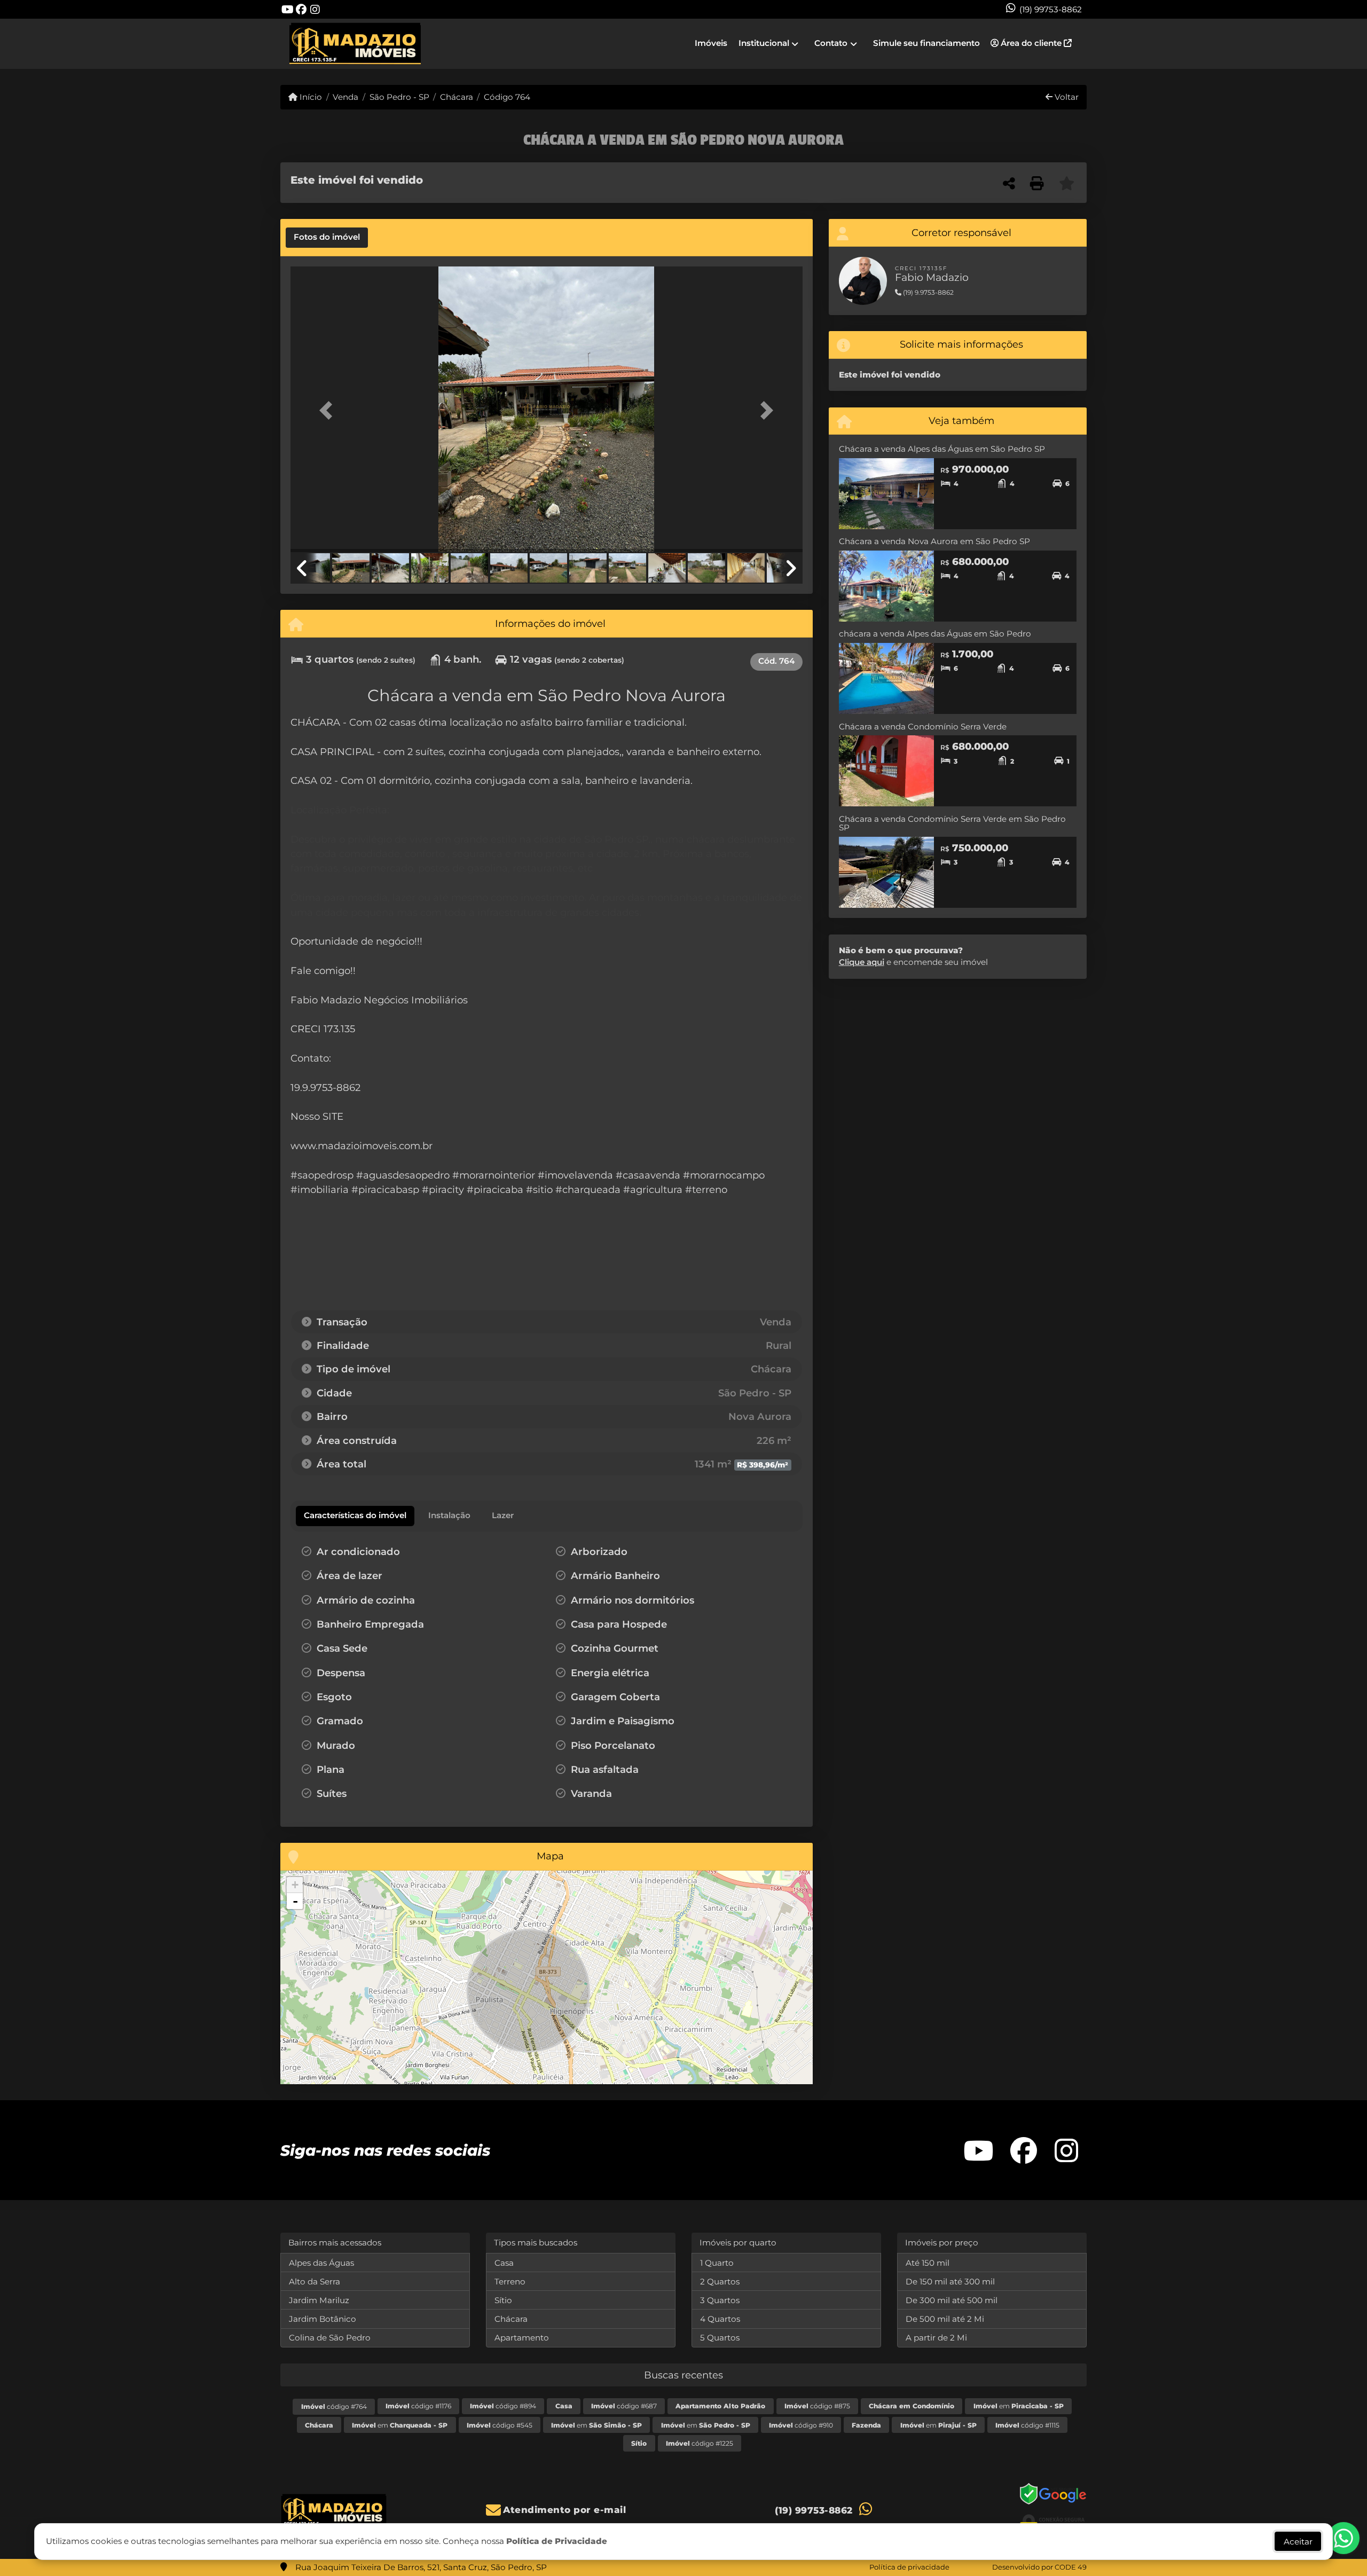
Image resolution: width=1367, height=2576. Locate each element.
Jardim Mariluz (319, 2300)
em (1019, 2406)
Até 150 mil (928, 2263)
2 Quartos (720, 2282)
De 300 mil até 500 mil (952, 2300)
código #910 (801, 2425)
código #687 (624, 2406)
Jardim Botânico (323, 2319)
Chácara (457, 97)
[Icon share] (287, 9)
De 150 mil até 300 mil (950, 2282)
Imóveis (711, 43)
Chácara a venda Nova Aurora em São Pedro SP (934, 541)
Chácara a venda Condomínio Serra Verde (923, 727)
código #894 (503, 2406)
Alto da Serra (315, 2282)
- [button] (295, 1901)
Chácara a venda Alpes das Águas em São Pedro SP (942, 449)
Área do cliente (1031, 43)
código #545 (500, 2425)
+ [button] (295, 1885)
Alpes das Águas (321, 2263)
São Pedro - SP (399, 97)
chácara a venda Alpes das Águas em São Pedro (935, 634)
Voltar (1066, 97)
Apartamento (522, 2338)
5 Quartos (720, 2338)
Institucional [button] (764, 43)
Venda (345, 97)
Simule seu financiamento (926, 43)
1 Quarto (717, 2263)
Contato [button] (831, 43)
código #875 (817, 2406)
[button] (329, 410)
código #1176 (418, 2406)
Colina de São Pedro (330, 2338)
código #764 (334, 2406)
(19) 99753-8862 (1051, 9)
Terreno (510, 2282)
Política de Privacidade (557, 2541)
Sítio (503, 2300)
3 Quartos (720, 2300)
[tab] (327, 238)
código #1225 (700, 2443)
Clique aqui (862, 962)
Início (310, 97)
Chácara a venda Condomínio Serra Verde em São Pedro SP (952, 823)
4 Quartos (720, 2319)
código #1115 (1027, 2425)
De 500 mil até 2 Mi (945, 2319)
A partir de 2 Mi (936, 2338)
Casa (504, 2263)
